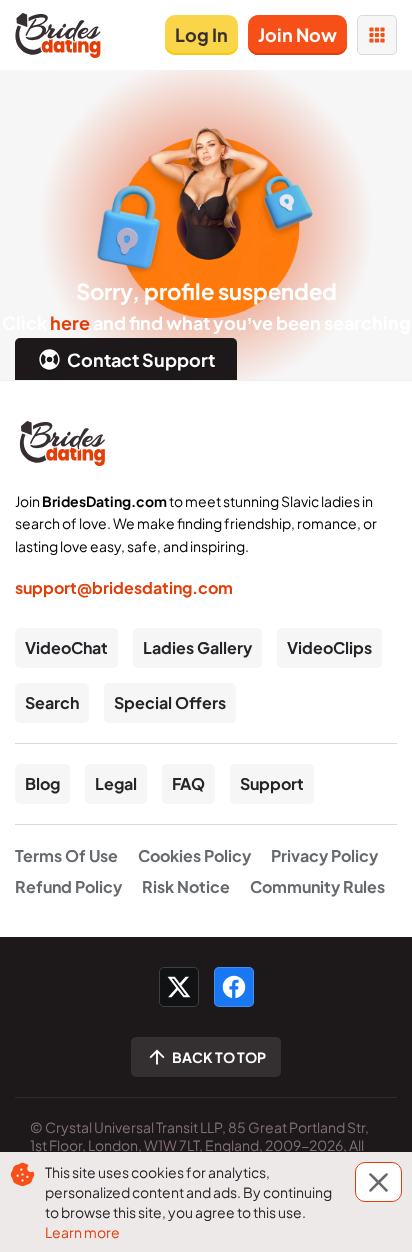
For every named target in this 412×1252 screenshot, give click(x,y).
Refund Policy (68, 886)
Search (52, 702)
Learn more (82, 1232)
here (70, 322)
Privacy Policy (324, 855)
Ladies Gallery (197, 647)
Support (272, 783)
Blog (42, 783)
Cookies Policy (194, 855)
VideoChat (66, 647)
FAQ (188, 783)
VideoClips (329, 647)
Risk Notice (186, 886)
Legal (116, 783)
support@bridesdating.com (124, 587)
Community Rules (317, 886)
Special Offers (170, 702)
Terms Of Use (66, 855)
